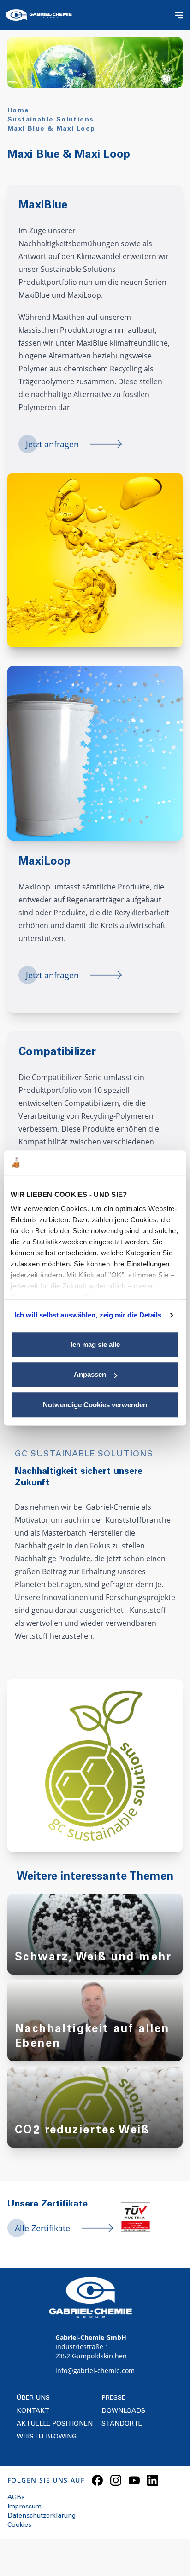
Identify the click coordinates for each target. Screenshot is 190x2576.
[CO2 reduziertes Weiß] (95, 2116)
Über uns (33, 2398)
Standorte (122, 2424)
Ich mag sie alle (95, 1344)
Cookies (19, 2525)
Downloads (123, 2411)
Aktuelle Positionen (55, 2424)
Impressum (24, 2507)
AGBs (16, 2498)
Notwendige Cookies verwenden (95, 1405)
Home (18, 111)
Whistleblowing (47, 2437)
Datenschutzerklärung (42, 2516)
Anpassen (90, 1374)
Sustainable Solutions (50, 120)
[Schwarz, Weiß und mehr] (95, 1943)
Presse (113, 2398)
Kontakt (33, 2411)
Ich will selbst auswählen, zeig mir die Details (88, 1315)
